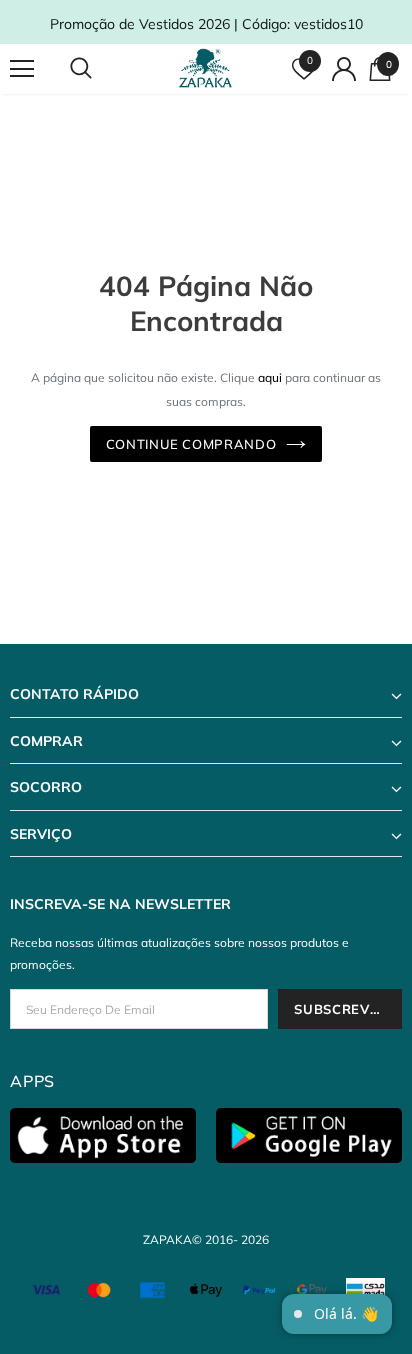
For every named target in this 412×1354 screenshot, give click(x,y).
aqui (270, 377)
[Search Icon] (100, 69)
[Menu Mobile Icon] (22, 69)
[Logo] (208, 68)
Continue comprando (191, 444)
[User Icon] (344, 69)
